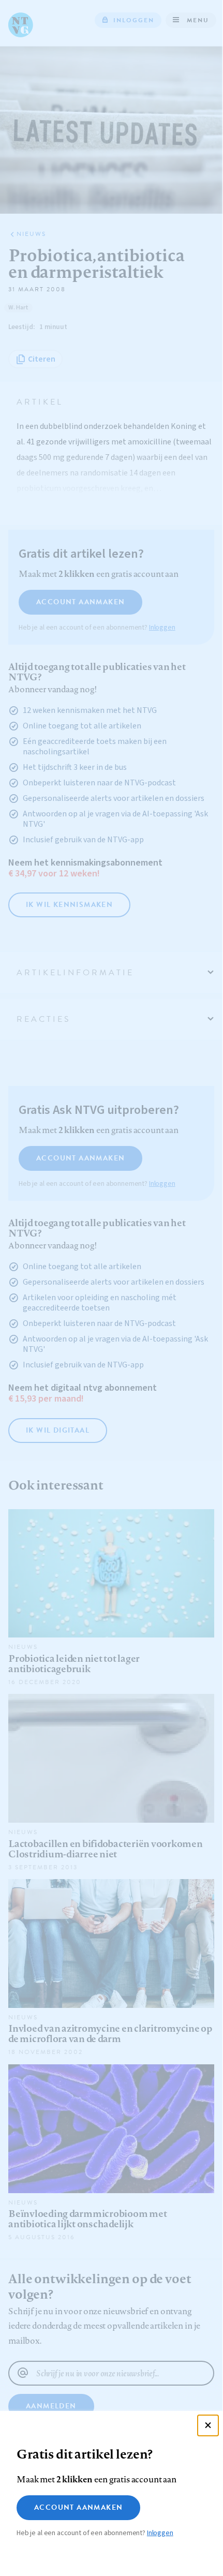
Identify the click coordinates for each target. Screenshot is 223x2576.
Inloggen (160, 2533)
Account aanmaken (78, 2507)
